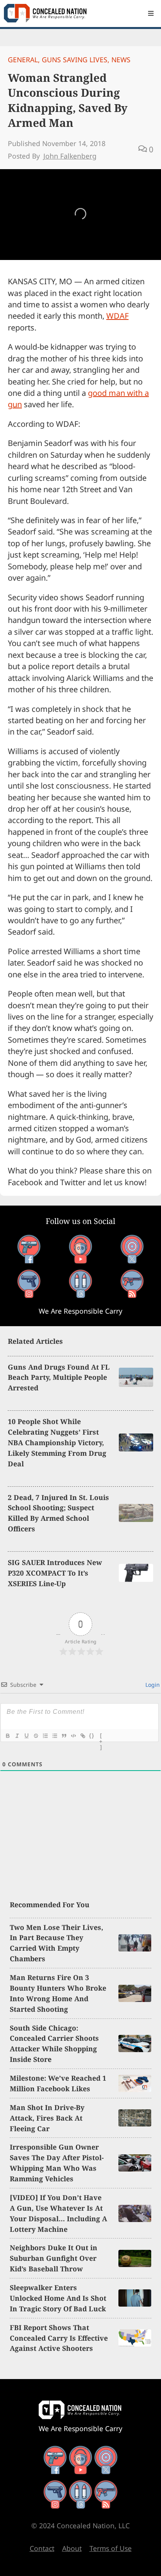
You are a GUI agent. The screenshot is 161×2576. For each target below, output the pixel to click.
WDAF (117, 316)
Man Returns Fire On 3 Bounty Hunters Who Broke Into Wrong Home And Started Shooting (58, 1993)
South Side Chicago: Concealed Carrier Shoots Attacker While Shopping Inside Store (54, 2044)
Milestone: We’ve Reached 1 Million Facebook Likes (58, 2083)
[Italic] (17, 1736)
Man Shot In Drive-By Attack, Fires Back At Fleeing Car (47, 2118)
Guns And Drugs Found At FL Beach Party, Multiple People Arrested (59, 1377)
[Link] (82, 1736)
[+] (101, 1737)
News (121, 60)
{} (92, 1736)
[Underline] (26, 1736)
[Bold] (7, 1736)
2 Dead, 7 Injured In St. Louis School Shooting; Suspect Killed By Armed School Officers (58, 1513)
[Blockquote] (64, 1736)
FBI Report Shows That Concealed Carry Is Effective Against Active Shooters (59, 2338)
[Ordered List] (45, 1736)
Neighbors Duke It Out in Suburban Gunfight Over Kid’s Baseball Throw (54, 2258)
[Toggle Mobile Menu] (151, 13)
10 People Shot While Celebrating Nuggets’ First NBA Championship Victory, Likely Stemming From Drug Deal (57, 1442)
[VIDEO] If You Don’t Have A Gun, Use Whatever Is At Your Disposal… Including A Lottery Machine (58, 2213)
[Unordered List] (54, 1736)
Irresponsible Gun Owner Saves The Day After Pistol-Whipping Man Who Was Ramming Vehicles (57, 2163)
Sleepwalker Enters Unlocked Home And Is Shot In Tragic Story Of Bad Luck (58, 2298)
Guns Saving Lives (75, 60)
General (23, 60)
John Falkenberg (70, 156)
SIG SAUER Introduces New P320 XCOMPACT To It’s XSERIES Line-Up (55, 1573)
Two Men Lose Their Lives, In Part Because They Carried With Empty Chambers (56, 1943)
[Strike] (36, 1736)
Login (152, 1685)
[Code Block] (73, 1736)
